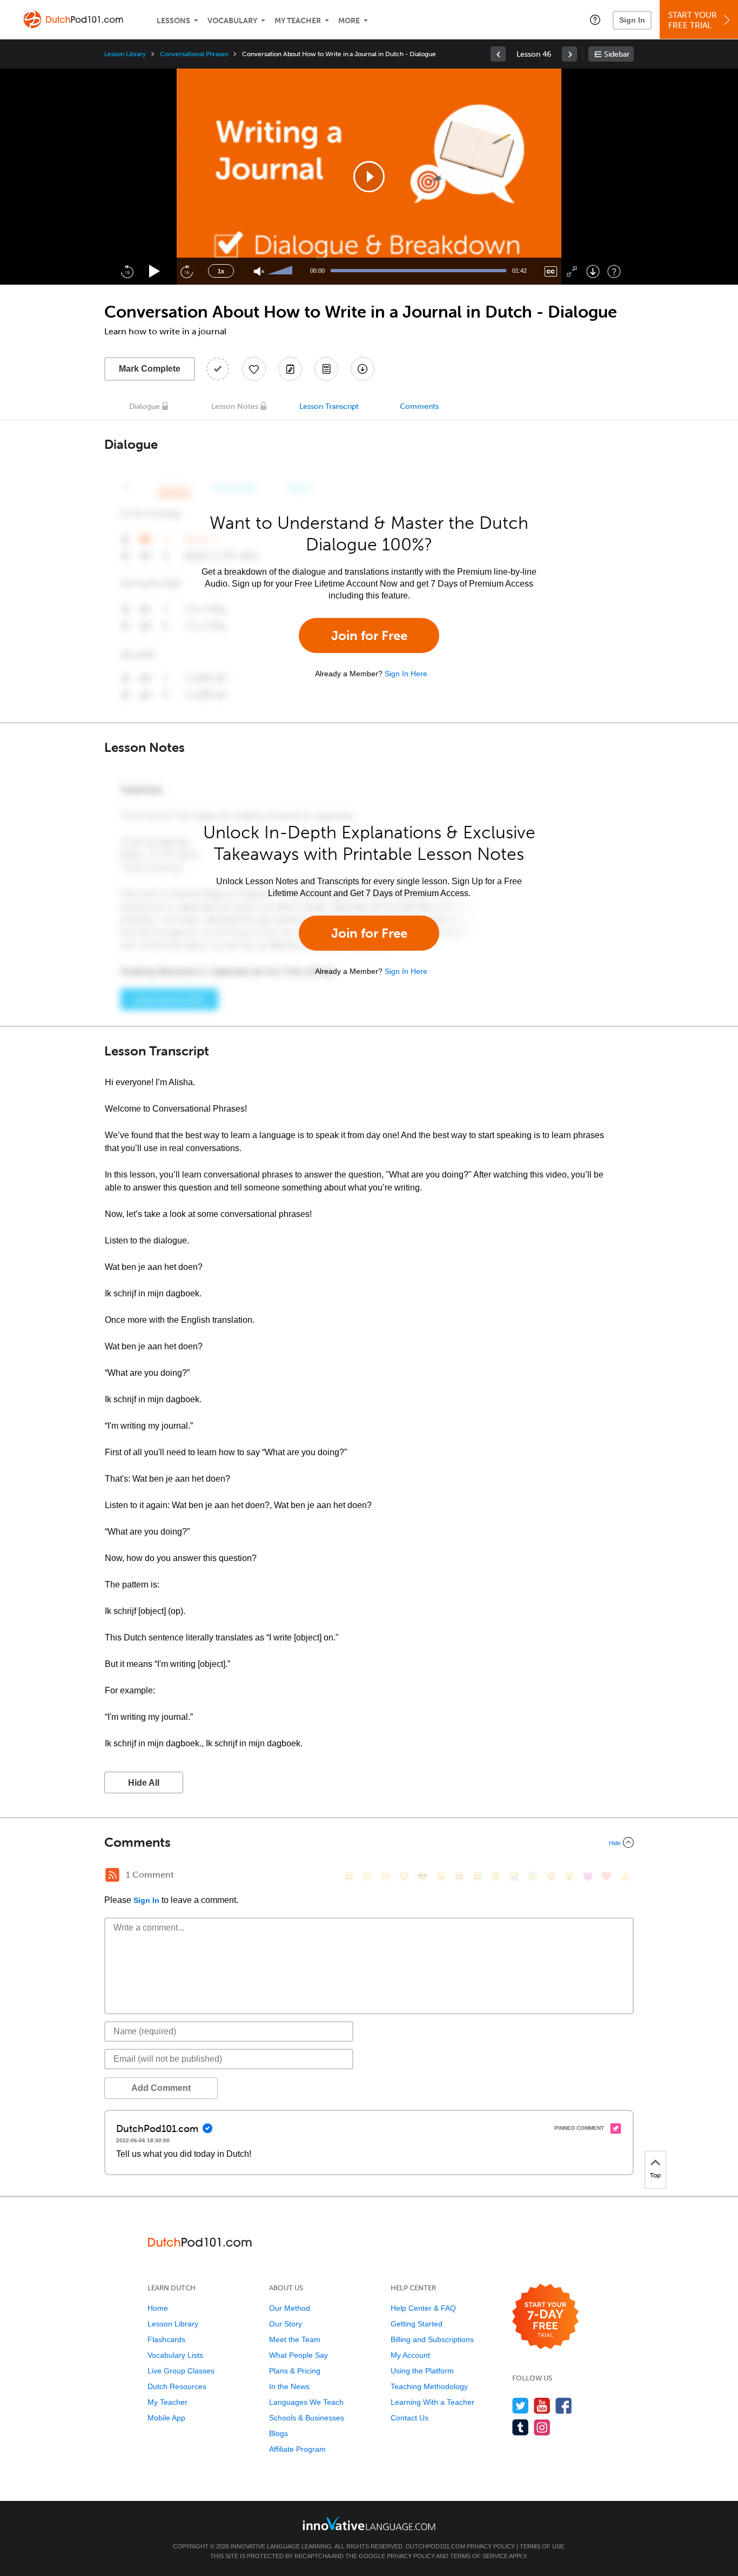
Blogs (279, 2433)
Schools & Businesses (307, 2418)
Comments (419, 406)
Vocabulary (232, 21)
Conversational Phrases (194, 54)
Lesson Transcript (329, 406)
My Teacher (298, 21)
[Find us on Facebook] (564, 2406)
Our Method (290, 2308)
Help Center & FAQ (423, 2308)
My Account (410, 2355)
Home (158, 2308)
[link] (498, 54)
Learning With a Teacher (432, 2402)
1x (221, 271)
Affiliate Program (297, 2449)
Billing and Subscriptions (432, 2339)
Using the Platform (422, 2371)
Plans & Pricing (295, 2371)
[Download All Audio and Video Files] (363, 369)
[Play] (155, 271)
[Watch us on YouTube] (542, 2406)
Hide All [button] (144, 1783)
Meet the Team (295, 2339)
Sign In (632, 20)
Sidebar (617, 54)
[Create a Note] (290, 369)
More (349, 21)
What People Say (298, 2355)
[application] (369, 177)
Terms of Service (479, 2556)
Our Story (286, 2324)
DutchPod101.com (435, 2546)
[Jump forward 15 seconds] (186, 271)
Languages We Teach (306, 2402)
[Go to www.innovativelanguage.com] (369, 2523)
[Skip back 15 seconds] (127, 271)
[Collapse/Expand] (369, 1842)
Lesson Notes (235, 406)
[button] (595, 19)
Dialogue (145, 406)
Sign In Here (406, 674)
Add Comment (161, 2088)
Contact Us (410, 2418)
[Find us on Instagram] (542, 2427)
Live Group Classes (181, 2371)
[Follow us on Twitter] (521, 2406)
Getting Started (417, 2324)
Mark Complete (150, 369)
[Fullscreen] (572, 271)
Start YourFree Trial (693, 20)
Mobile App (166, 2418)
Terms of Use (542, 2546)
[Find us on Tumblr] (521, 2427)
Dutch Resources (177, 2386)
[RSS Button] (112, 1875)
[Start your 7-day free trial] (545, 2317)
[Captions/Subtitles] (551, 271)
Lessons (173, 21)
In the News (289, 2386)
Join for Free (369, 635)
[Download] (593, 271)
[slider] (281, 271)
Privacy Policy (491, 2546)
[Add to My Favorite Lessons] (254, 369)
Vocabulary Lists (175, 2355)
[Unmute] (259, 271)
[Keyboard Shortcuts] (614, 271)
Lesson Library (125, 54)
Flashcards (166, 2339)
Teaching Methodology (429, 2386)
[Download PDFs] (326, 369)
